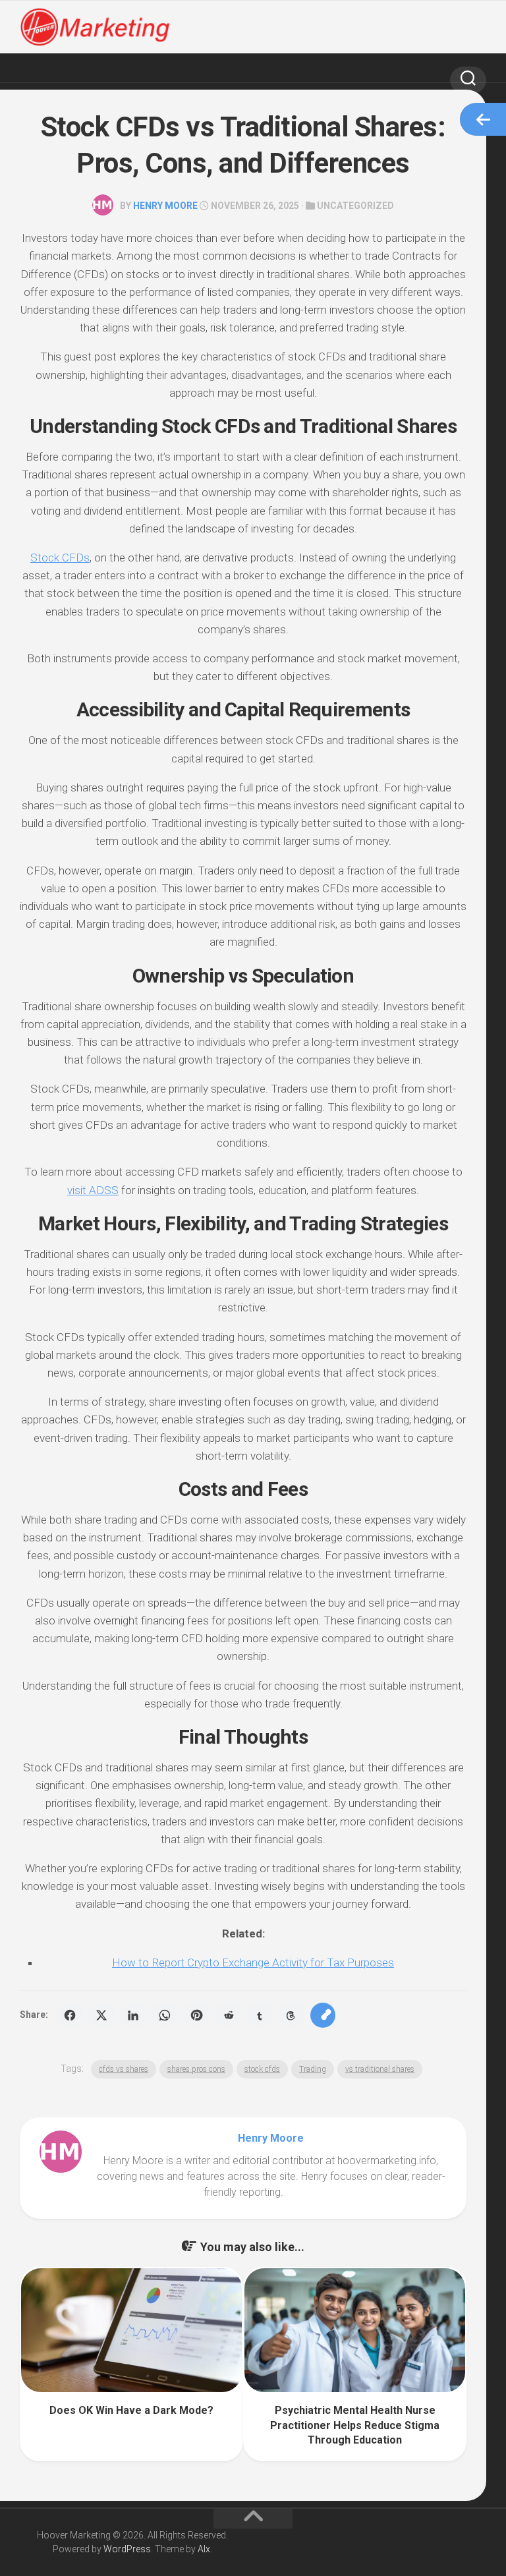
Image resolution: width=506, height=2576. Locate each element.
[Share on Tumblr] (260, 2015)
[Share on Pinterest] (196, 2015)
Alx (204, 2549)
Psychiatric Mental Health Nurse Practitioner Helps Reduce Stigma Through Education (355, 2425)
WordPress (127, 2549)
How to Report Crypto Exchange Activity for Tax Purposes (253, 1962)
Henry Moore (165, 206)
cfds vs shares (124, 2069)
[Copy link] (323, 2015)
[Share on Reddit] (228, 2015)
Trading (313, 2069)
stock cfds (262, 2069)
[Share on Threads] (291, 2015)
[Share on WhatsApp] (165, 2015)
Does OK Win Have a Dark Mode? (131, 2410)
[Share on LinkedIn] (133, 2015)
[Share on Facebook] (70, 2015)
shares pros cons (196, 2069)
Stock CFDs (60, 558)
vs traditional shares (380, 2069)
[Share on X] (101, 2015)
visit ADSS (93, 1190)
